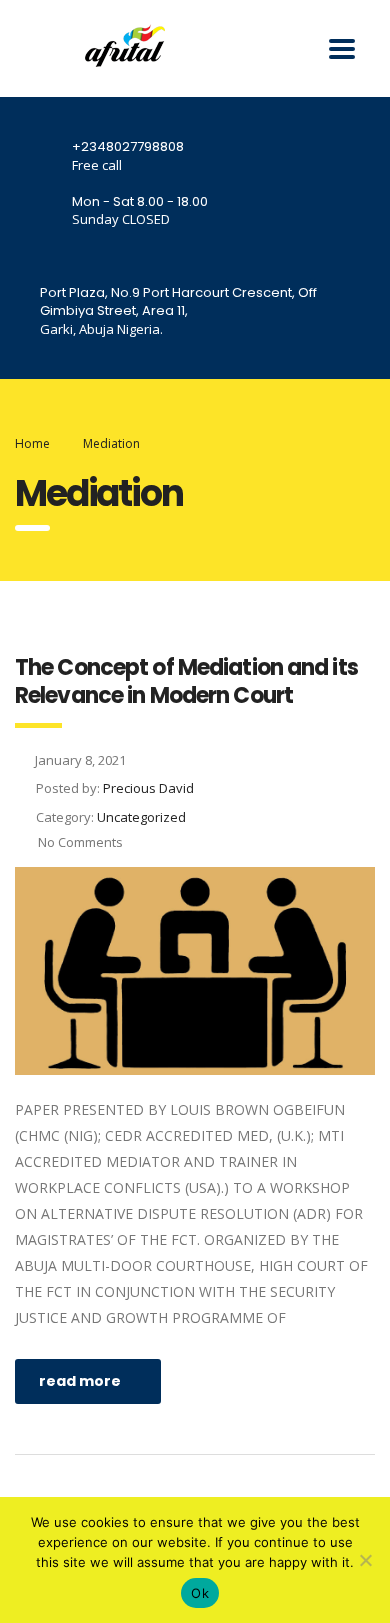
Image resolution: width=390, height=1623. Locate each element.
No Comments (79, 842)
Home (32, 443)
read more (80, 1381)
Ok (200, 1593)
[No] (365, 1560)
